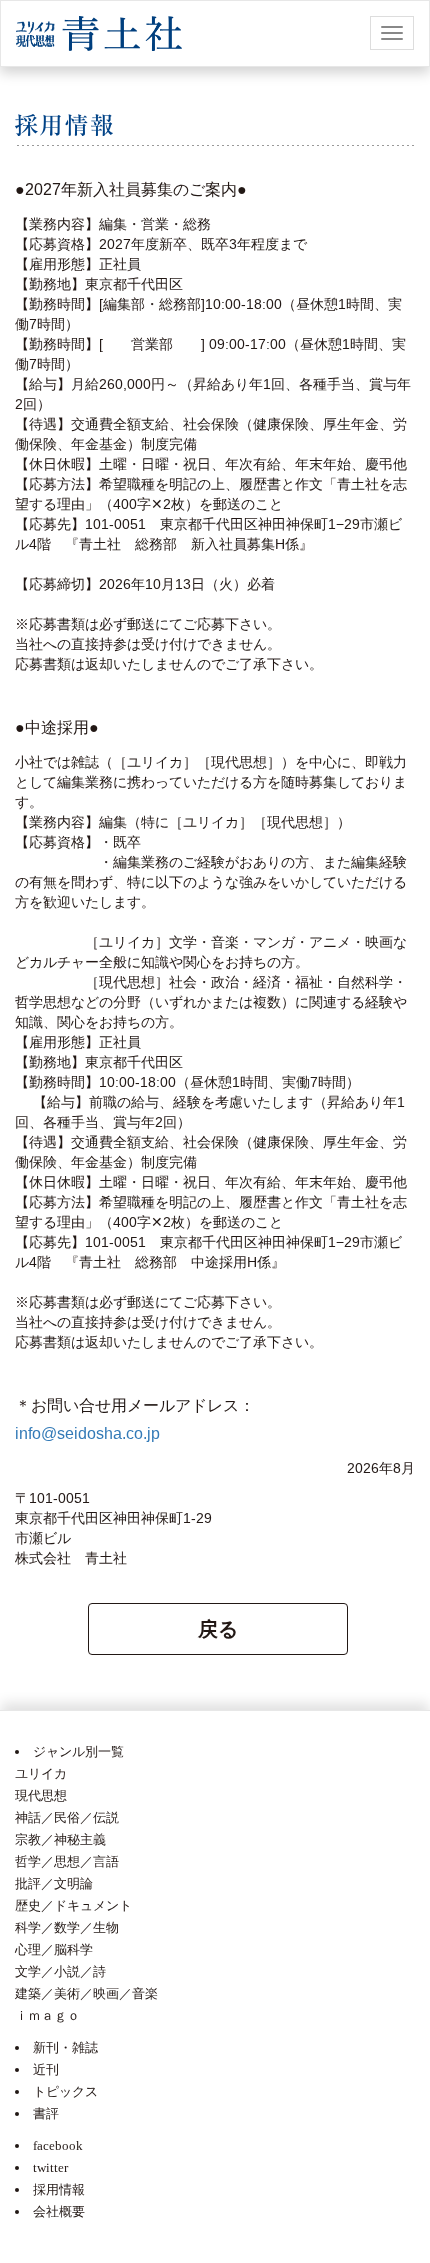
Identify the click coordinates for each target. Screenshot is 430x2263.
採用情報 (59, 2189)
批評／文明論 (54, 1883)
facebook (58, 2145)
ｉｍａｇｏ (47, 2015)
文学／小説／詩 (60, 1971)
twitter (50, 2167)
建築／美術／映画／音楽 (86, 1993)
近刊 (46, 2069)
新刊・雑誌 (65, 2047)
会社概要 (59, 2211)
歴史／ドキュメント (73, 1905)
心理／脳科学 (54, 1949)
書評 (46, 2113)
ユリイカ (41, 1773)
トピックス (65, 2091)
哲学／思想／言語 (67, 1861)
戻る (218, 1629)
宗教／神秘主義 (60, 1839)
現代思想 (41, 1795)
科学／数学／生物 (67, 1927)
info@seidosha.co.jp (87, 1433)
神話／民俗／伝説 (67, 1817)
